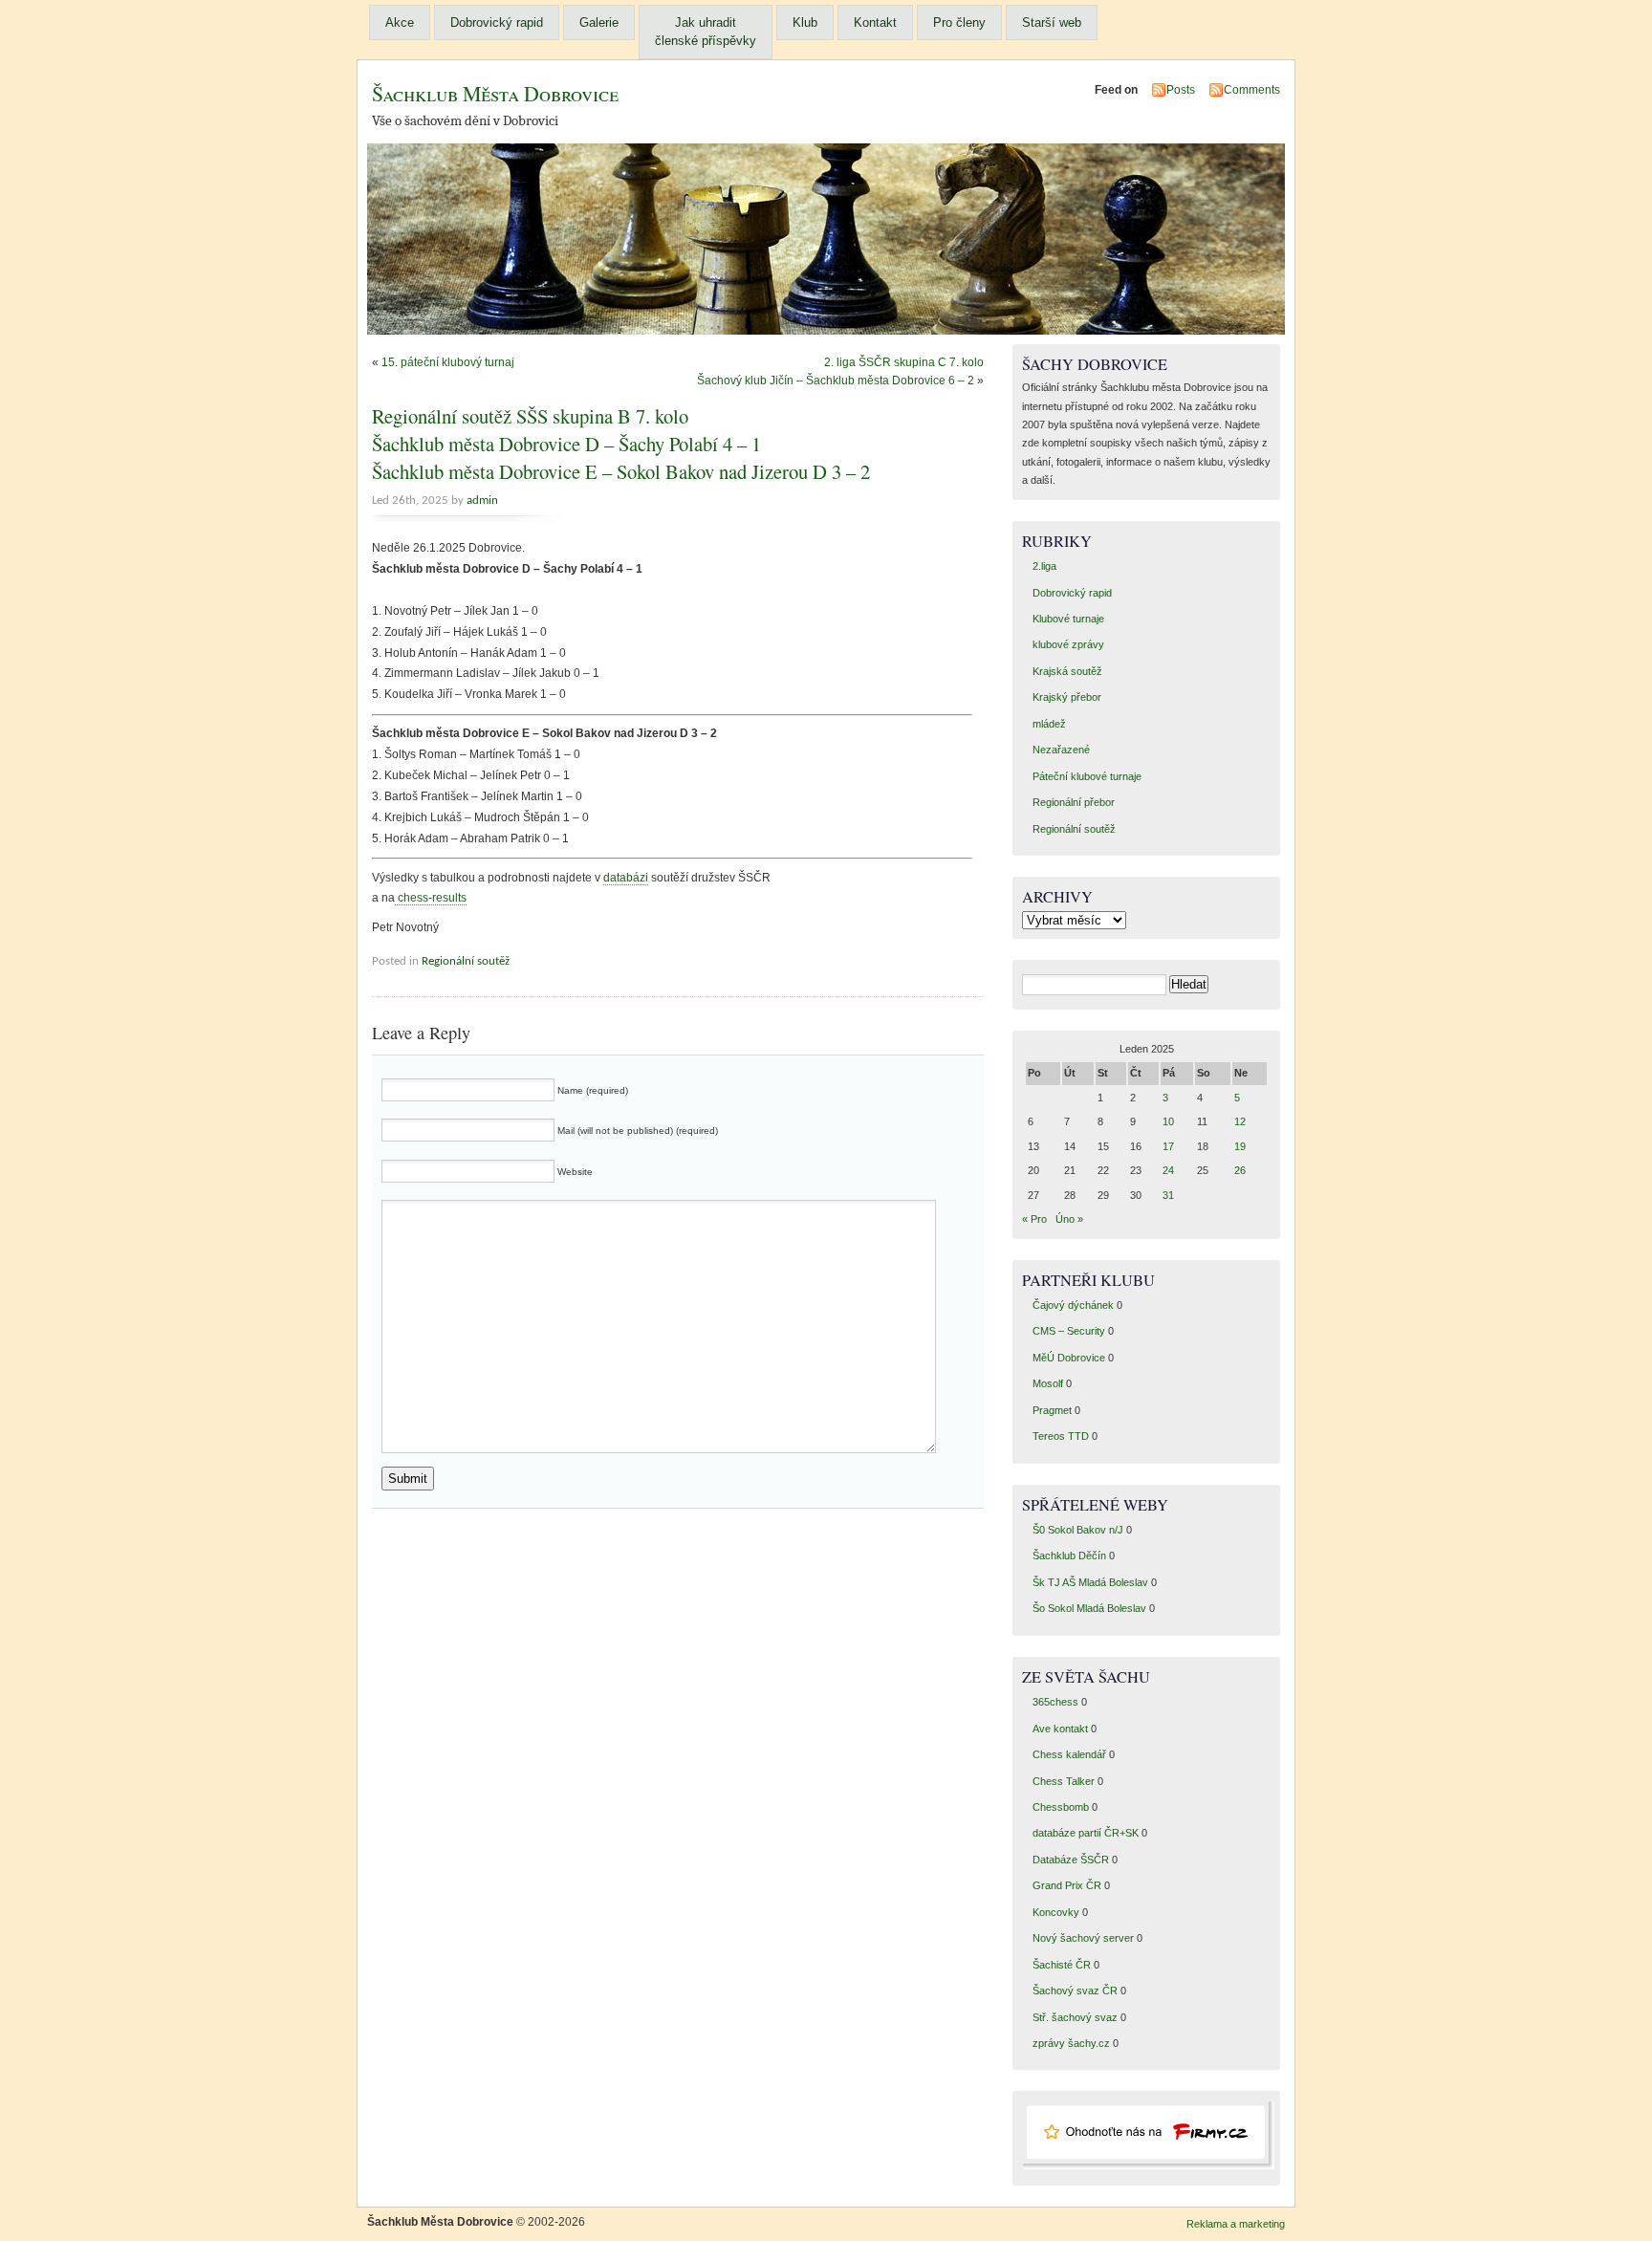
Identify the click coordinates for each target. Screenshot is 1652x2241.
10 (1168, 1121)
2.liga (1044, 566)
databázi (626, 878)
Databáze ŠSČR (1071, 1860)
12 (1240, 1121)
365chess (1055, 1702)
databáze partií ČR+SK (1086, 1833)
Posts (1181, 90)
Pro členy (959, 22)
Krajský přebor (1067, 697)
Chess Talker (1064, 1781)
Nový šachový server (1083, 1938)
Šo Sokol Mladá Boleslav (1089, 1608)
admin (482, 500)
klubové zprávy (1068, 644)
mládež (1049, 724)
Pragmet (1052, 1410)
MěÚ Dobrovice (1069, 1358)
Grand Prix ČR (1067, 1885)
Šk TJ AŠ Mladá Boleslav (1090, 1582)
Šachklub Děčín (1069, 1556)
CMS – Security (1069, 1331)
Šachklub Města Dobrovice (495, 93)
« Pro (1034, 1219)
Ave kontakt (1060, 1729)
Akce (400, 22)
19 (1240, 1146)
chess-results (431, 898)
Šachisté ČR (1062, 1965)
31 (1168, 1195)
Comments (1252, 90)
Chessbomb (1061, 1807)
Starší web (1052, 22)
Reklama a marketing (1236, 2224)
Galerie (599, 22)
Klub (805, 22)
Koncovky (1056, 1912)
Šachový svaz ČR (1075, 1991)
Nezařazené (1061, 750)
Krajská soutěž (1067, 671)
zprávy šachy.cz (1071, 2043)
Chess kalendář (1069, 1754)
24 (1168, 1170)
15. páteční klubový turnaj (448, 362)
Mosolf (1048, 1383)
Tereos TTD (1061, 1436)
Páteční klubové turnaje (1087, 776)
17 (1168, 1146)
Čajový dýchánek (1073, 1305)
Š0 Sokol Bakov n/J (1078, 1530)
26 (1240, 1170)
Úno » (1069, 1219)
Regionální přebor (1074, 802)
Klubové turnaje (1068, 619)
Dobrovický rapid (497, 22)
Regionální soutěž (466, 961)
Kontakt (875, 22)
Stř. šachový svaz (1075, 2017)
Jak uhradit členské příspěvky (706, 32)
